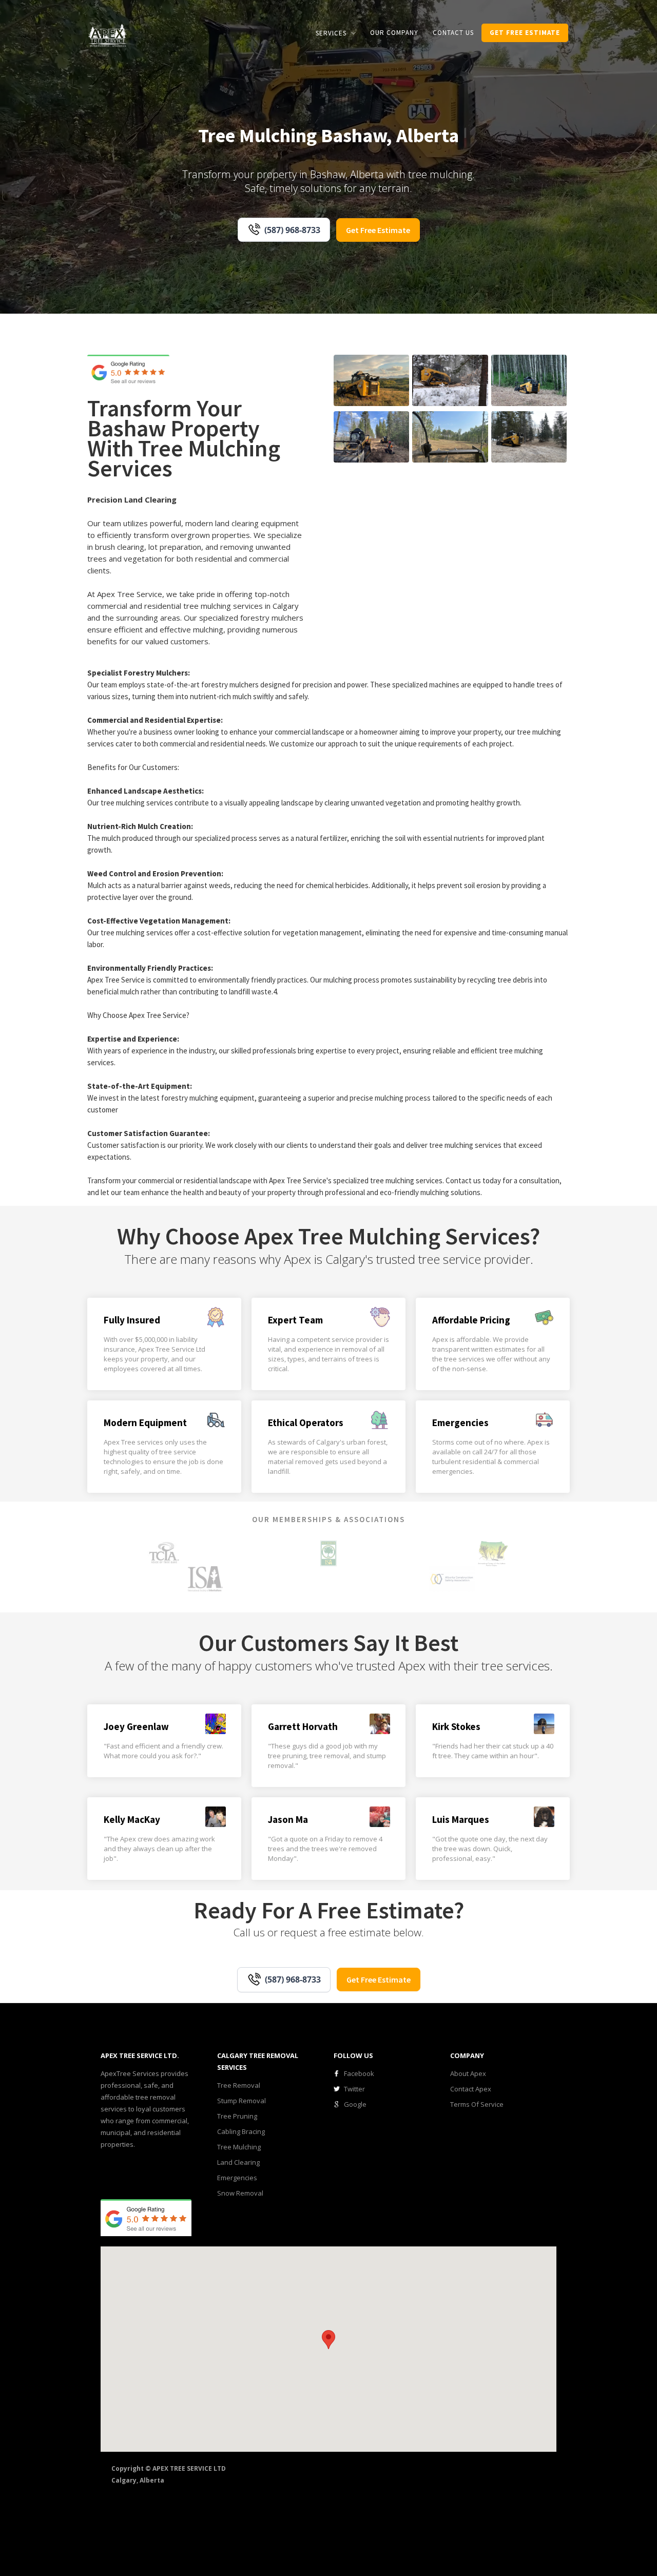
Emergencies (237, 2178)
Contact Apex (471, 2089)
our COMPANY (394, 33)
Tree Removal (239, 2085)
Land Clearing (238, 2162)
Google (355, 2104)
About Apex (468, 2073)
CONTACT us (453, 33)
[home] (108, 35)
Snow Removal (240, 2193)
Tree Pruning (237, 2116)
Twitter (354, 2089)
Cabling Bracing (241, 2131)
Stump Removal (241, 2101)
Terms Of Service (477, 2104)
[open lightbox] (371, 380)
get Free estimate (525, 33)
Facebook (359, 2073)
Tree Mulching (239, 2147)
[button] (336, 33)
